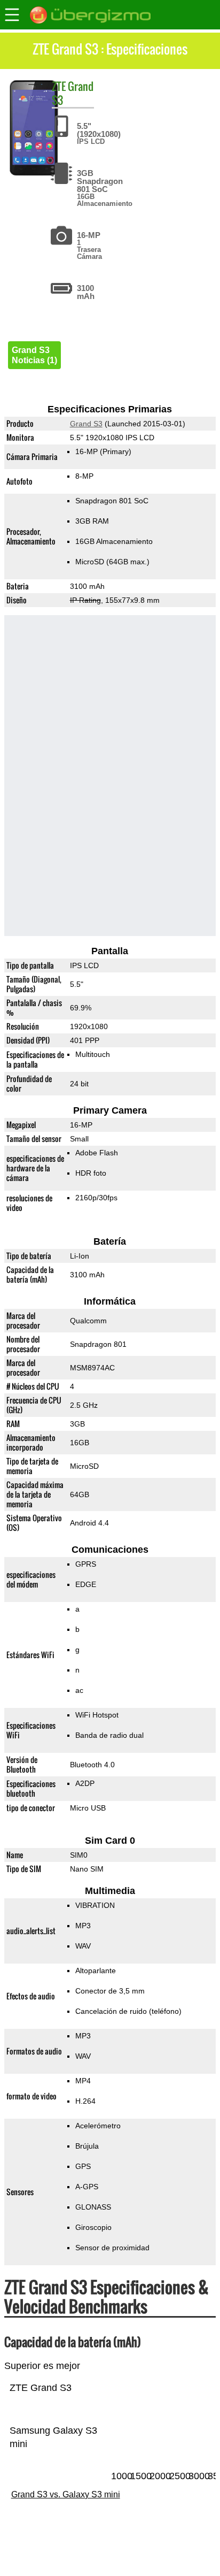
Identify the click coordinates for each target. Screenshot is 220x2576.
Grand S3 (73, 93)
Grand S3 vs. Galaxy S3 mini (66, 2494)
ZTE (59, 86)
